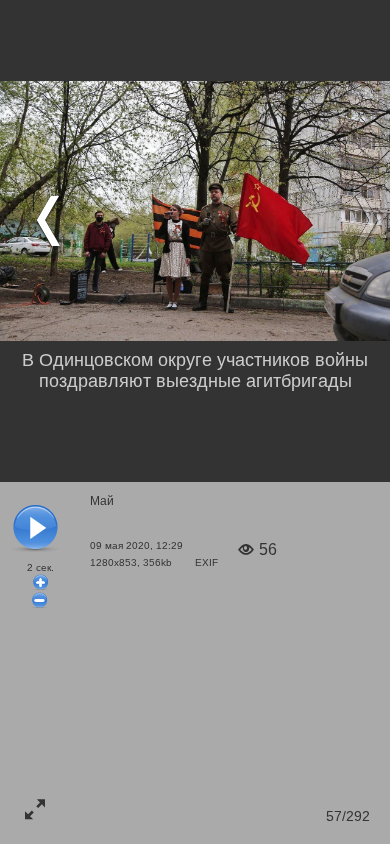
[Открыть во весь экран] (35, 809)
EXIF (206, 562)
